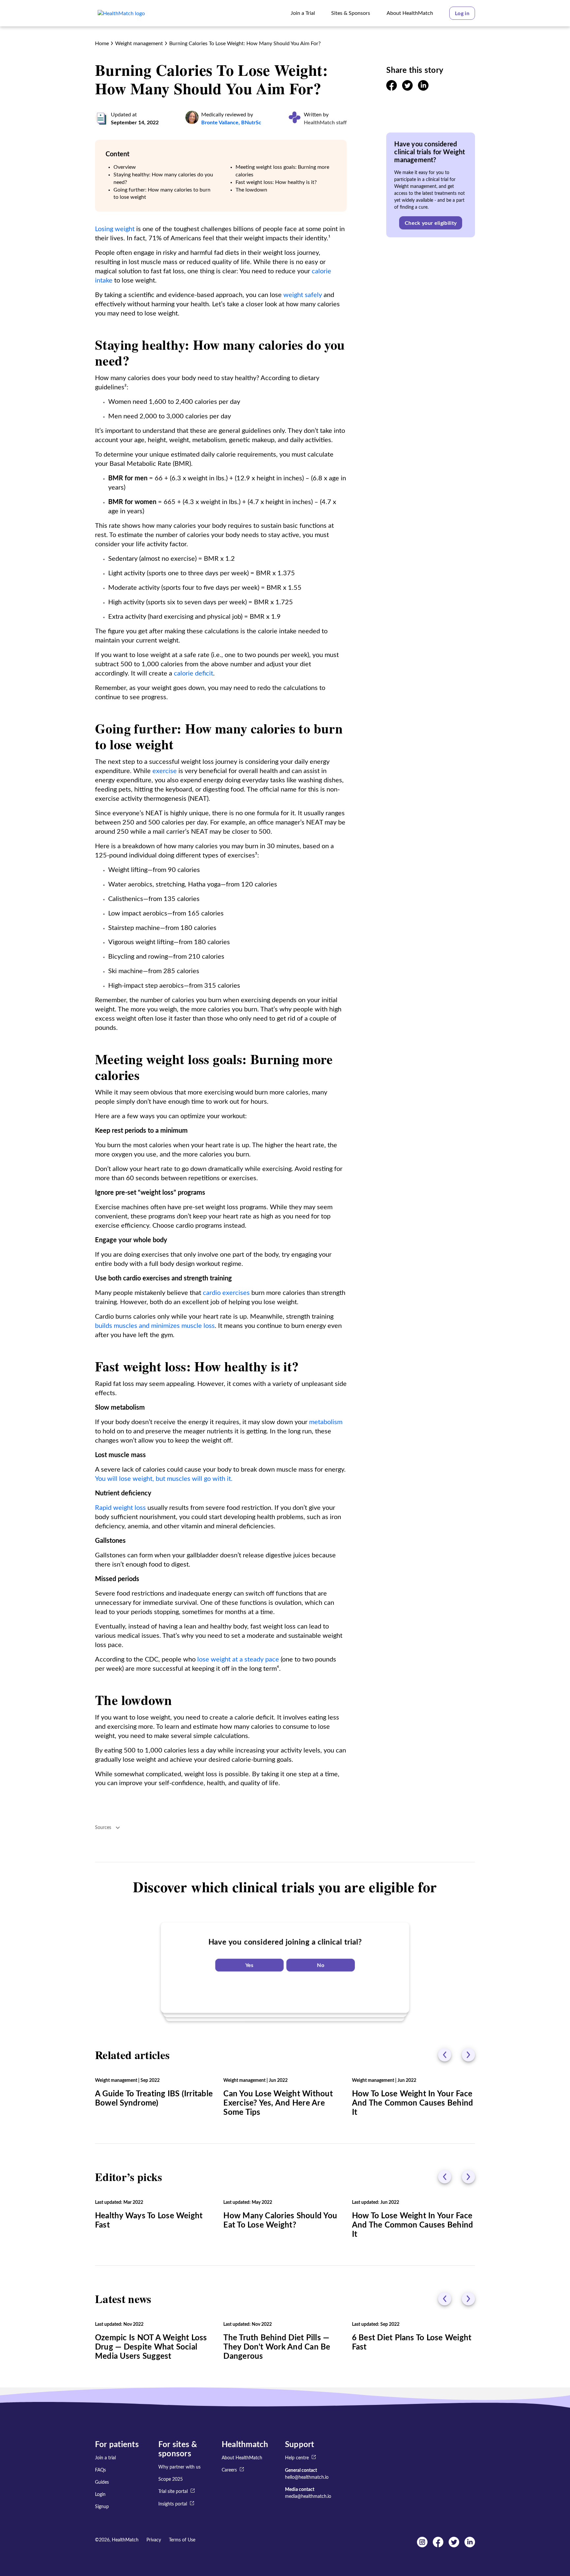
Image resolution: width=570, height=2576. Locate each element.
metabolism (326, 1422)
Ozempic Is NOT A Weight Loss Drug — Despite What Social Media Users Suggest (151, 2347)
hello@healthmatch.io (307, 2477)
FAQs (100, 2470)
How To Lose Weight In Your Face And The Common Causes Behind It (413, 2103)
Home (102, 44)
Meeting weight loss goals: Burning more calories (282, 171)
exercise (165, 771)
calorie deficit (193, 674)
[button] (462, 13)
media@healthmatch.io (308, 2497)
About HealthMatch (242, 2458)
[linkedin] (423, 89)
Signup (102, 2507)
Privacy (154, 2540)
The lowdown (251, 190)
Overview (125, 167)
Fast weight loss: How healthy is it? (276, 182)
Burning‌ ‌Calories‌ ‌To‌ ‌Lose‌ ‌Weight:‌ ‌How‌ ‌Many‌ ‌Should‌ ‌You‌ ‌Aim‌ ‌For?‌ (245, 44)
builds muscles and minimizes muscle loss (155, 1326)
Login (100, 2495)
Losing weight (115, 229)
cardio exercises (226, 1293)
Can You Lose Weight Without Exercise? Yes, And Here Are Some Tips (278, 2103)
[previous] (445, 2055)
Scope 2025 (171, 2479)
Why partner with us (179, 2467)
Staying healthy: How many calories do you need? (163, 179)
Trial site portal (173, 2492)
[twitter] (407, 89)
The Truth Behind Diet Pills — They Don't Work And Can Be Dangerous (277, 2347)
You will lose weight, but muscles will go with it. (164, 1479)
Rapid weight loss (120, 1508)
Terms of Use (182, 2540)
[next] (468, 2055)
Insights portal (173, 2504)
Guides (102, 2482)
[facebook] (392, 89)
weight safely (303, 295)
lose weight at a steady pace (238, 1660)
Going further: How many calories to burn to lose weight (162, 194)
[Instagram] (422, 2546)
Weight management (139, 44)
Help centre (297, 2458)
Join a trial (105, 2458)
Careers (229, 2471)
